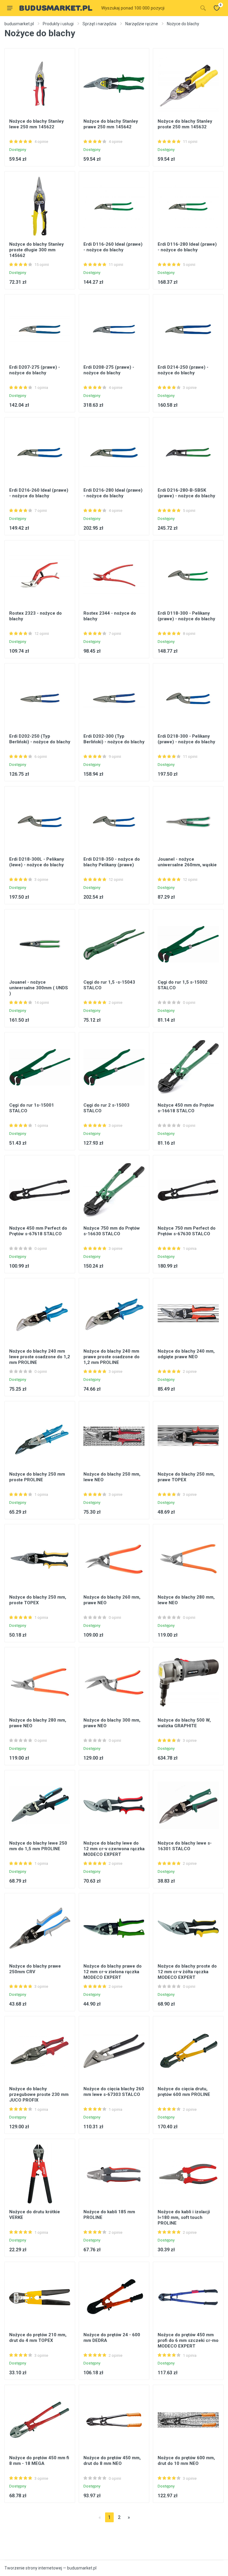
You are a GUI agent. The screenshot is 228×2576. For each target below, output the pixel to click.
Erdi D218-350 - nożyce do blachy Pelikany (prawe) (112, 862)
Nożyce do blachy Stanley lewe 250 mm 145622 (37, 124)
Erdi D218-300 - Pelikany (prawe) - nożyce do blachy (186, 739)
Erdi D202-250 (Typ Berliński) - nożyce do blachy (40, 739)
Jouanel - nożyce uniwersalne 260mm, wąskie (187, 862)
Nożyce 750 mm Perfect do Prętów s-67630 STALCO (187, 1231)
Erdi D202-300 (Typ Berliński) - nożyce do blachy (114, 739)
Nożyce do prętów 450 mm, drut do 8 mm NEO (112, 2461)
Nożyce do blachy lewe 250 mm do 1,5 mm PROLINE (38, 1846)
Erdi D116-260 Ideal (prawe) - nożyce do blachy (113, 247)
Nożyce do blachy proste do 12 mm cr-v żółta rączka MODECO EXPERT (187, 1972)
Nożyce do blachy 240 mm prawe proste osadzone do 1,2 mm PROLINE (111, 1357)
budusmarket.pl (19, 24)
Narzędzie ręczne (142, 24)
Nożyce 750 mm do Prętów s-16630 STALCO (112, 1231)
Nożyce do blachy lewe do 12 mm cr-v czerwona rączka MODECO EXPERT (114, 1849)
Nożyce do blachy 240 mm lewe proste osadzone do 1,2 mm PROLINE (40, 1357)
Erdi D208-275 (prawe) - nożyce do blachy (109, 370)
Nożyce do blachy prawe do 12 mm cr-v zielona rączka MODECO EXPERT (113, 1972)
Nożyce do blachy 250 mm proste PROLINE (37, 1477)
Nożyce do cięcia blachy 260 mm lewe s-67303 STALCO (114, 2092)
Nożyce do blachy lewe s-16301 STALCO (185, 1846)
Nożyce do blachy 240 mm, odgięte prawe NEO (186, 1354)
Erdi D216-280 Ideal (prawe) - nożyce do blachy (113, 493)
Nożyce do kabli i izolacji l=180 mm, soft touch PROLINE (184, 2217)
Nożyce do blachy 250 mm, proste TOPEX (38, 1600)
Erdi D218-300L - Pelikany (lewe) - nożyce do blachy (37, 862)
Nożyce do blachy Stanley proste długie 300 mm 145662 (37, 250)
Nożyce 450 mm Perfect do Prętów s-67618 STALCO (38, 1231)
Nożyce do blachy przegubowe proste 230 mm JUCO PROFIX (39, 2094)
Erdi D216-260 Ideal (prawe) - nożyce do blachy (39, 493)
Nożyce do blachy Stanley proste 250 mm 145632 (185, 124)
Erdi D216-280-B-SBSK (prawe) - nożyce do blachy (186, 493)
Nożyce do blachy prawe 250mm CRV (35, 1969)
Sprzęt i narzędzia (99, 24)
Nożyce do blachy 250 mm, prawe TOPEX (186, 1477)
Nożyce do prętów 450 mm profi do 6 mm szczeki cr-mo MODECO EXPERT (188, 2340)
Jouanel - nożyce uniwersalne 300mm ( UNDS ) (39, 988)
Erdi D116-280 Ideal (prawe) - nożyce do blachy (187, 247)
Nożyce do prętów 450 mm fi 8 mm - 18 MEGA (39, 2461)
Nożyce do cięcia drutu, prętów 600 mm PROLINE (184, 2092)
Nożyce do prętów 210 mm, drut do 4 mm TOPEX (38, 2338)
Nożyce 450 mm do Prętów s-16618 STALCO (186, 1108)
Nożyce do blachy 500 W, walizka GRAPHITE (184, 1723)
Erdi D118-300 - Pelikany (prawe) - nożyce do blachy (186, 616)
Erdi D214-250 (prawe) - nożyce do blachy (183, 370)
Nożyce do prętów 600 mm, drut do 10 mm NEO (186, 2461)
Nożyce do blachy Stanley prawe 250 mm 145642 (111, 124)
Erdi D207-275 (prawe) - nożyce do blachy (35, 370)
